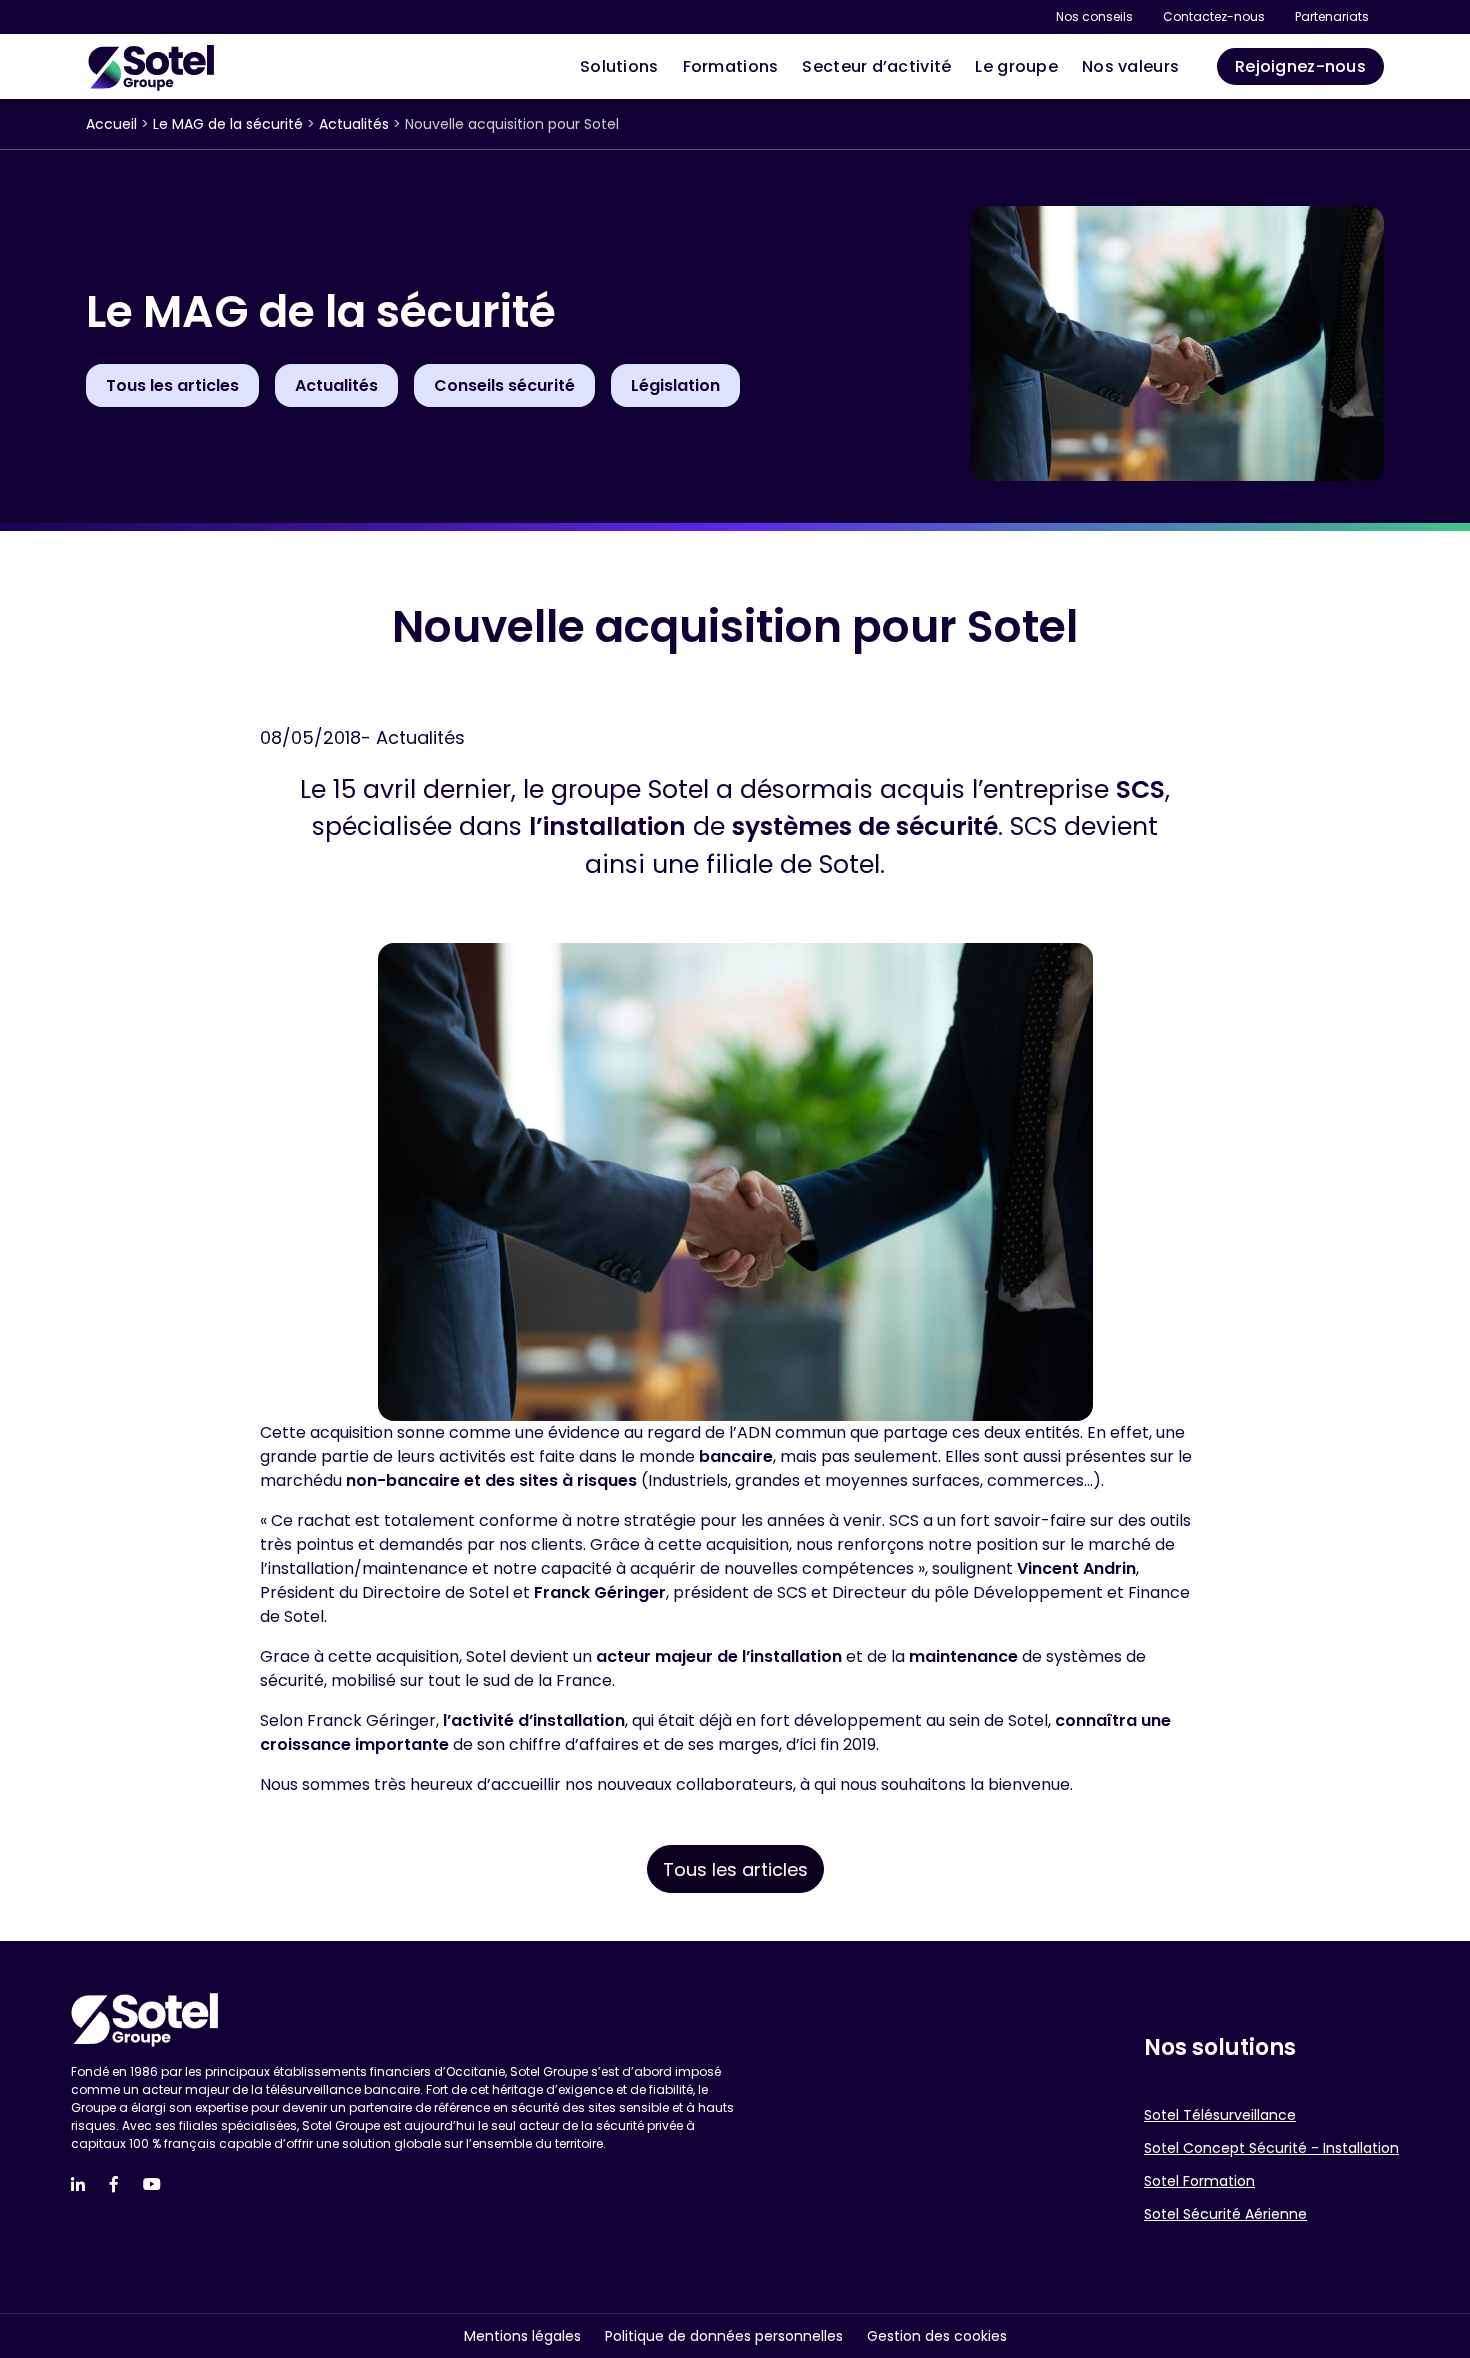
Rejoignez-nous (1300, 66)
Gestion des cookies (937, 2336)
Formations (731, 66)
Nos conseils (1094, 16)
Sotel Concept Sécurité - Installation (1271, 2148)
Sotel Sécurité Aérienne (1225, 2214)
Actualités (354, 124)
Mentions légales (522, 2336)
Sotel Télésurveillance (1220, 2115)
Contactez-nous (1214, 16)
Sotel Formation (1199, 2181)
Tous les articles (735, 1869)
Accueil (111, 124)
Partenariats (1332, 16)
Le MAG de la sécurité (228, 124)
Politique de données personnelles (724, 2336)
